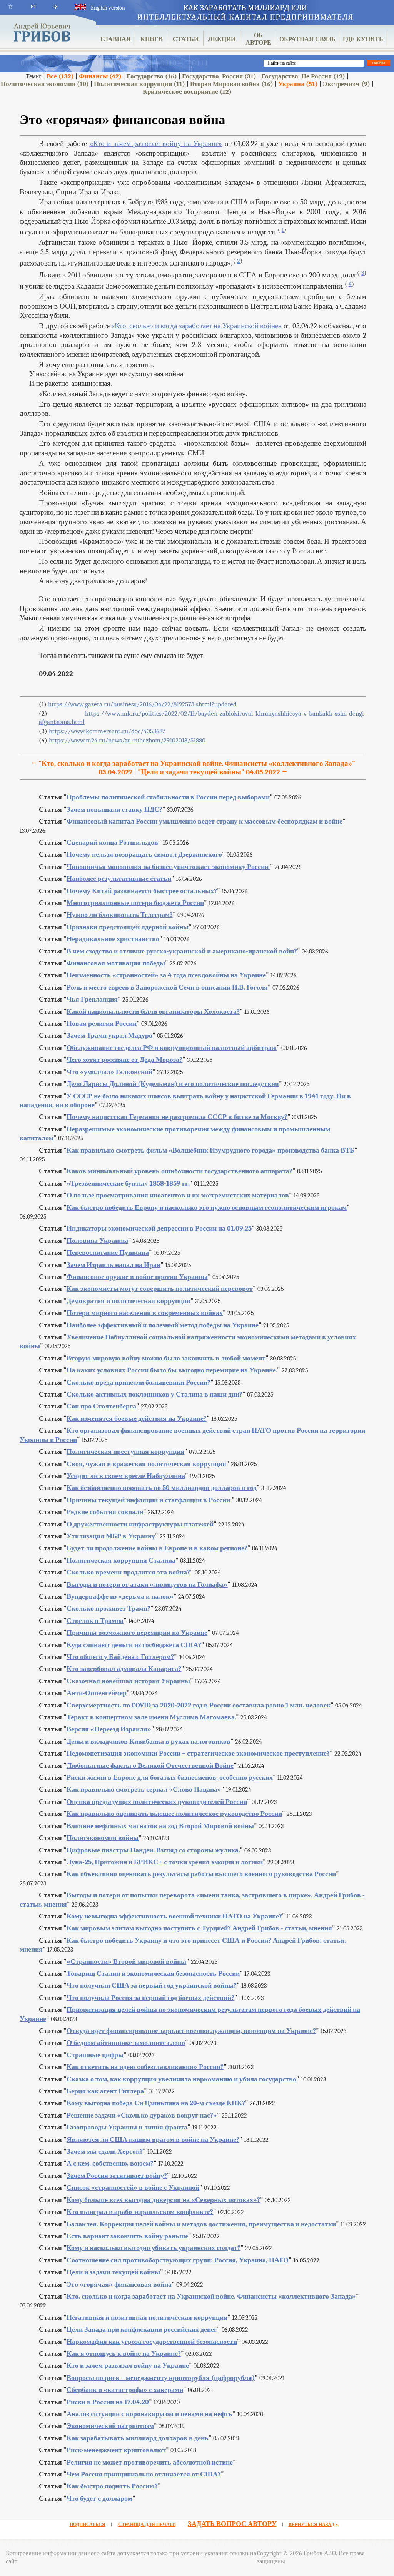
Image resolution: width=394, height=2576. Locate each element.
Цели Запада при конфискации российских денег (142, 2329)
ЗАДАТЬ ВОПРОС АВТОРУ (232, 2524)
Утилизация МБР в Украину (111, 1536)
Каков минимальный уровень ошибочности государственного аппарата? (179, 1171)
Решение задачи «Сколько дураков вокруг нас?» (142, 2115)
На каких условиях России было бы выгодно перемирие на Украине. (172, 1370)
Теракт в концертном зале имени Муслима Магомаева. (151, 1717)
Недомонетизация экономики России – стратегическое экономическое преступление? (198, 1753)
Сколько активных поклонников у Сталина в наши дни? (154, 1394)
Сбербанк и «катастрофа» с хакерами (125, 2390)
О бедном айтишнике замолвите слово (126, 2043)
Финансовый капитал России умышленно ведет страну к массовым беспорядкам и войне (205, 821)
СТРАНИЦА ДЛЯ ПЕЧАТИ (147, 2525)
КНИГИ (152, 39)
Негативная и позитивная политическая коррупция (147, 2318)
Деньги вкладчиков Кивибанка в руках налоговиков (149, 1741)
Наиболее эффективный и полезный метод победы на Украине (163, 1325)
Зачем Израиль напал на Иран (114, 1265)
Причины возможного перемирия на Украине (137, 1633)
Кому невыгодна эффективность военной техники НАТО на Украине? (174, 1916)
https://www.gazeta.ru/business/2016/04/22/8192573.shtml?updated (142, 704)
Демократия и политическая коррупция (129, 1301)
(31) (219, 76)
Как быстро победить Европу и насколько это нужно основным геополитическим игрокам (207, 1208)
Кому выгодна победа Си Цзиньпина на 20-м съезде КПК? (156, 2103)
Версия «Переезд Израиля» (109, 1729)
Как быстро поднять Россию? (112, 2486)
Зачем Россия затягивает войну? (117, 2176)
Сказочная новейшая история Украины (128, 1681)
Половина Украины (97, 1241)
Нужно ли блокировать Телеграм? (120, 915)
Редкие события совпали (105, 1512)
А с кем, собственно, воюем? (110, 2163)
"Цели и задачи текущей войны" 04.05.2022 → (213, 772)
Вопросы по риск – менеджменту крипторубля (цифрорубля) (161, 2378)
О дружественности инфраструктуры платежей (140, 1524)
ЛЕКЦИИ (222, 39)
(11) (139, 84)
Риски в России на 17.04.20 (108, 2402)
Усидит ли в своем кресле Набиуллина (126, 1476)
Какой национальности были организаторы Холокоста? (153, 1012)
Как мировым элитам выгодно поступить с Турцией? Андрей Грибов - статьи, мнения (199, 1928)
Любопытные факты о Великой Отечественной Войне (150, 1766)
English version (107, 8)
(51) (298, 84)
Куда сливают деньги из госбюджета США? (134, 1645)
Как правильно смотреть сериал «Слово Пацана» (144, 1790)
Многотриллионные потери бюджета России (135, 903)
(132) (60, 76)
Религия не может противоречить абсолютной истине (150, 2462)
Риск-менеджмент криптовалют (116, 2450)
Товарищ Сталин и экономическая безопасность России (153, 1974)
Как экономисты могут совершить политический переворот (160, 1289)
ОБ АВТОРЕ (258, 39)
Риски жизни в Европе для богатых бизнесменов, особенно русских (170, 1778)
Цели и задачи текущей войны (113, 2272)
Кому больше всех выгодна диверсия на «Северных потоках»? (163, 2200)
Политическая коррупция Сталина (121, 1560)
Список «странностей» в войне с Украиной (133, 2188)
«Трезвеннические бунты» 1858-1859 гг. (128, 1183)
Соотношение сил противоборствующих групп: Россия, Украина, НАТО (178, 2260)
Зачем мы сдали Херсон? (105, 2152)
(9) (346, 84)
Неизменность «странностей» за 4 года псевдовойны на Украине (166, 975)
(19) (303, 76)
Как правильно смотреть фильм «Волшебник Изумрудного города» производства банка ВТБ (210, 1150)
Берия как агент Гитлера (105, 2091)
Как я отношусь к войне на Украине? (124, 2354)
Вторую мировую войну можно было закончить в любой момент (166, 1358)
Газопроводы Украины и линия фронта (127, 2127)
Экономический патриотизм (110, 2426)
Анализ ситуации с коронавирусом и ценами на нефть (149, 2414)
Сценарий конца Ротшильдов (112, 843)
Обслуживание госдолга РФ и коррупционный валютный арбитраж (172, 1048)
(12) (187, 92)
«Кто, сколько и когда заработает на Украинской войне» (196, 326)
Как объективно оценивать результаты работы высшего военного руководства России (201, 1874)
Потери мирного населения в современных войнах (145, 1313)
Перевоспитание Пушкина (108, 1253)
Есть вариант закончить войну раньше (127, 2236)
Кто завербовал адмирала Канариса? (124, 1669)
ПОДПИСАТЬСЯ (88, 2525)
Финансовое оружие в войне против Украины (137, 1277)
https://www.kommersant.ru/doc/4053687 (107, 731)
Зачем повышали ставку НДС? (114, 810)
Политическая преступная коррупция (125, 1452)
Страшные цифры (95, 2055)
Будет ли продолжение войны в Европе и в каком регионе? (157, 1548)
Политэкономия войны (103, 1838)
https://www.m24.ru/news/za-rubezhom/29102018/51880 (127, 740)
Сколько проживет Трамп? (109, 1609)
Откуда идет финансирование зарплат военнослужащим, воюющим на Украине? (191, 2031)
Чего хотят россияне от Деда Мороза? (124, 1060)
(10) (45, 84)
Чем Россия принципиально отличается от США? (144, 2474)
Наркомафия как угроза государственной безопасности (152, 2342)
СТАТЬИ (186, 39)
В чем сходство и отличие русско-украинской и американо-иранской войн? (182, 951)
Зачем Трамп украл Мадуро (109, 1036)
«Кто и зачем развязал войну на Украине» (156, 144)
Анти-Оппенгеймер (97, 1693)
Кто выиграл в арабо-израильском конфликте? (140, 2212)
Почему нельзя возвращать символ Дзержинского (144, 855)
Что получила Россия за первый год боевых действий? (150, 1998)
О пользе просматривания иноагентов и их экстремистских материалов (178, 1195)
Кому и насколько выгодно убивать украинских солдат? (154, 2248)
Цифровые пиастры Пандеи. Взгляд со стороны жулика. (153, 1850)
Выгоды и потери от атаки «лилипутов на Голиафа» (147, 1585)
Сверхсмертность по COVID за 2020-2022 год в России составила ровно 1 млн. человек (199, 1705)
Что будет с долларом (99, 2499)
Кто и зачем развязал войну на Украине (128, 2366)
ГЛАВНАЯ (116, 39)
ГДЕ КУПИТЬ (363, 39)
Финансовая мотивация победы (116, 963)
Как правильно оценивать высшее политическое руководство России (174, 1814)
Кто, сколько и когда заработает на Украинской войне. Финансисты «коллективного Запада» (211, 2296)
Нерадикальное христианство (113, 939)
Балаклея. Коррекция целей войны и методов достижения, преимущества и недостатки (201, 2224)
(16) (152, 76)
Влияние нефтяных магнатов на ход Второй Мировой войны (160, 1826)
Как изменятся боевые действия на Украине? (137, 1419)
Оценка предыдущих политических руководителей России (157, 1802)
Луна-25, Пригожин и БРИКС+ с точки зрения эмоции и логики (165, 1862)
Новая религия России (102, 1024)
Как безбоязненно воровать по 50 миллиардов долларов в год (162, 1488)
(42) (100, 76)
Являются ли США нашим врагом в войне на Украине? (153, 2140)
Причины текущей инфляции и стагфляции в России (149, 1500)
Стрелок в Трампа (95, 1621)
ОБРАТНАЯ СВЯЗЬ (307, 39)
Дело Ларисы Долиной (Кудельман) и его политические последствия (173, 1084)
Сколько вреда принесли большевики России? (139, 1383)
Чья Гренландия (92, 999)
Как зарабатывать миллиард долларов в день (138, 2438)
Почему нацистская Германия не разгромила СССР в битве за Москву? (177, 1117)
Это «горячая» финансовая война (119, 2285)
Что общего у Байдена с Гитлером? (120, 1657)
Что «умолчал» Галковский (109, 1072)
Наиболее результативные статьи (119, 879)
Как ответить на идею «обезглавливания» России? (145, 2067)
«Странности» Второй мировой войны (126, 1962)
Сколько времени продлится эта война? (128, 1572)
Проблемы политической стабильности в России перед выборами (168, 797)
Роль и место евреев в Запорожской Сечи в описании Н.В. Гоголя (167, 987)
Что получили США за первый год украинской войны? (152, 1986)
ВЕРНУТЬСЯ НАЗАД (311, 2525)
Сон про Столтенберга (101, 1406)
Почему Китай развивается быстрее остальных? (142, 891)
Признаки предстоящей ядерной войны (128, 927)
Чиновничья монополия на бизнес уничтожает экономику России (168, 867)
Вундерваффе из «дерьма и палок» (120, 1597)
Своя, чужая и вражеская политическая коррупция (146, 1464)
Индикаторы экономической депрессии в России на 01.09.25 (159, 1228)
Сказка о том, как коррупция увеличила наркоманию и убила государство (181, 2079)
